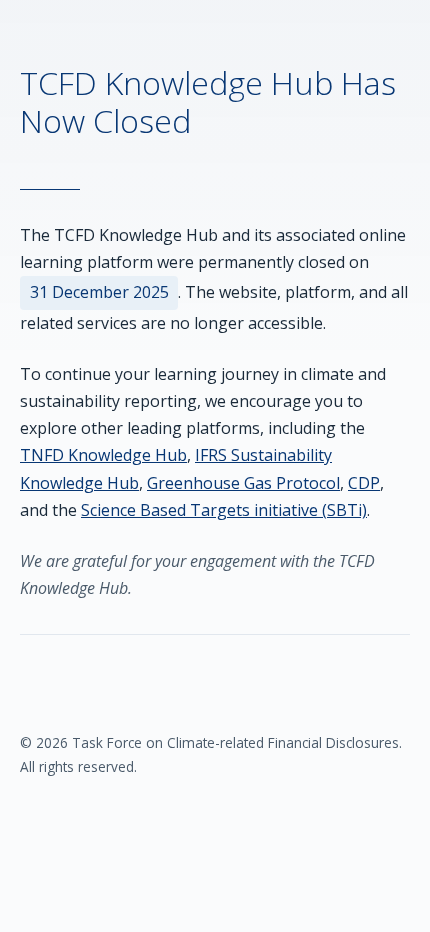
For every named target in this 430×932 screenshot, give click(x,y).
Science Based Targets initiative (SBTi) (224, 510)
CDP (364, 483)
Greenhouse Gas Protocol (243, 483)
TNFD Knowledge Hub (103, 455)
